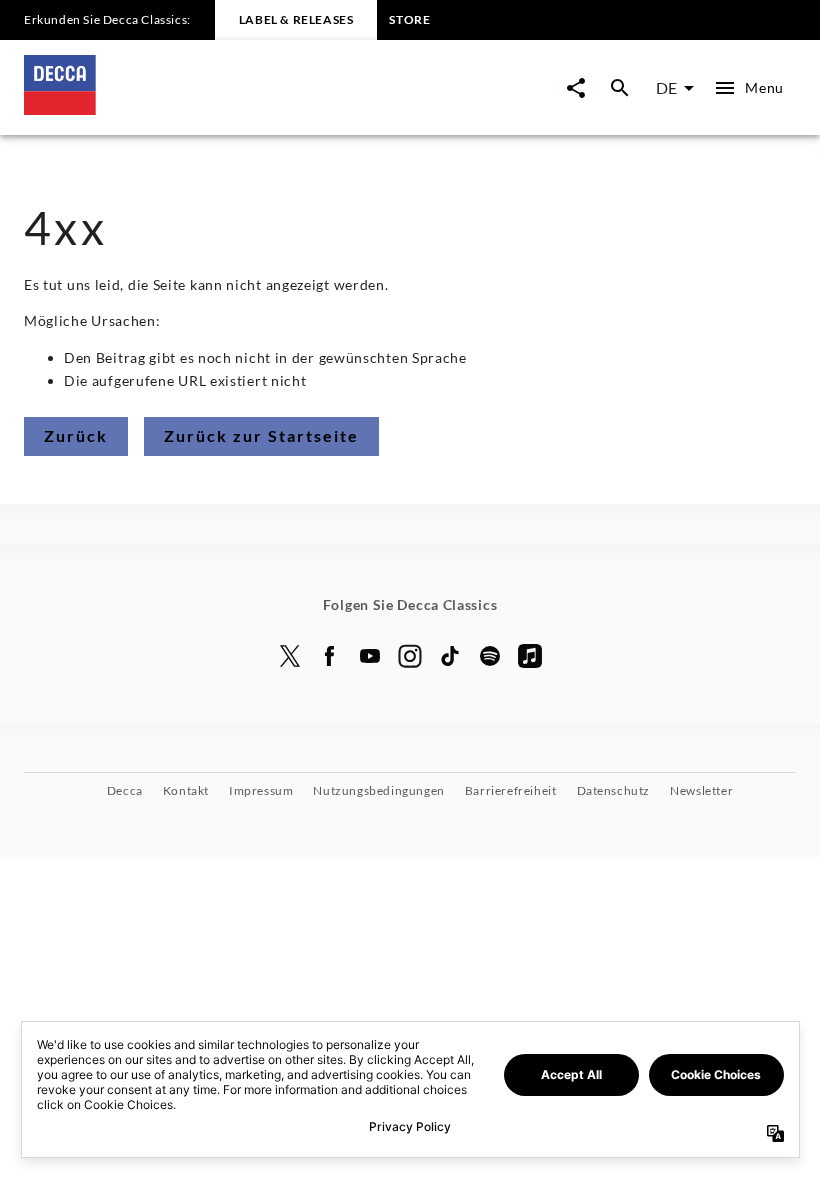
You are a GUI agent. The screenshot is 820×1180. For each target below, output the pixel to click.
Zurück (76, 435)
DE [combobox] (666, 87)
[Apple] (530, 656)
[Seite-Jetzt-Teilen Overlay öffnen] (576, 88)
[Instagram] (410, 656)
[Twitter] (290, 656)
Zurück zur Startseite (261, 435)
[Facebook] (330, 656)
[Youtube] (370, 656)
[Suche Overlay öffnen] (620, 88)
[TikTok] (450, 656)
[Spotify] (490, 656)
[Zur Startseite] (217, 108)
